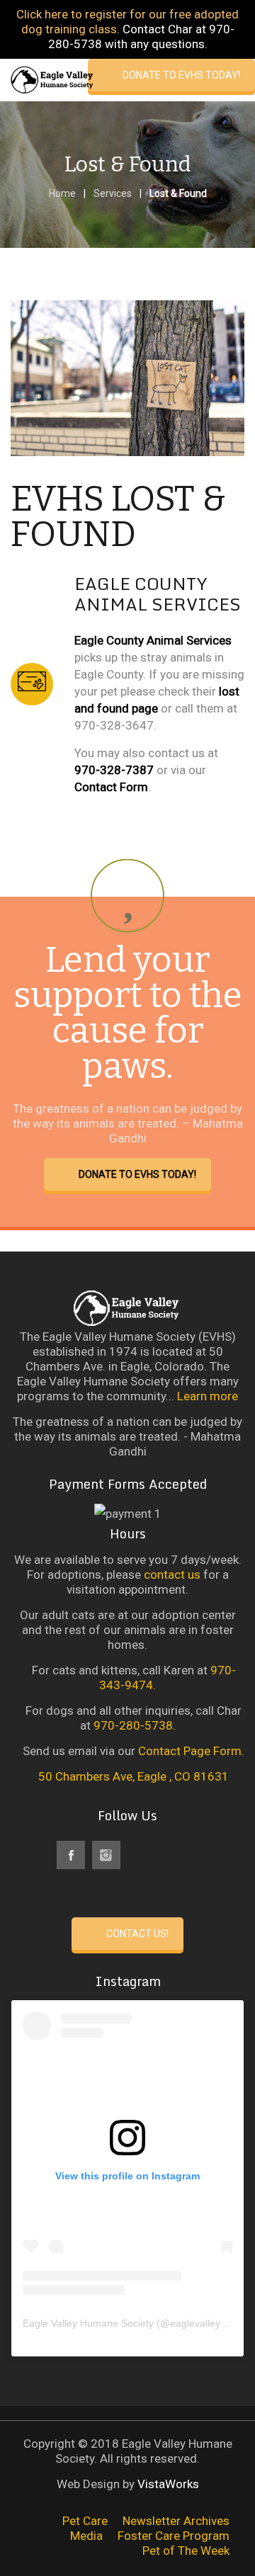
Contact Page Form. (191, 1751)
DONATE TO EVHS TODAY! (181, 75)
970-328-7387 (114, 770)
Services (113, 193)
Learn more (208, 1396)
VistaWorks (168, 2484)
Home (62, 193)
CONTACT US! (137, 1934)
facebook (71, 1855)
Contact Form (111, 787)
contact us (172, 1574)
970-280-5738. (135, 1725)
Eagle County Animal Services (153, 640)
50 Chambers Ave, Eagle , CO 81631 (132, 1776)
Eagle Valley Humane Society (88, 2323)
